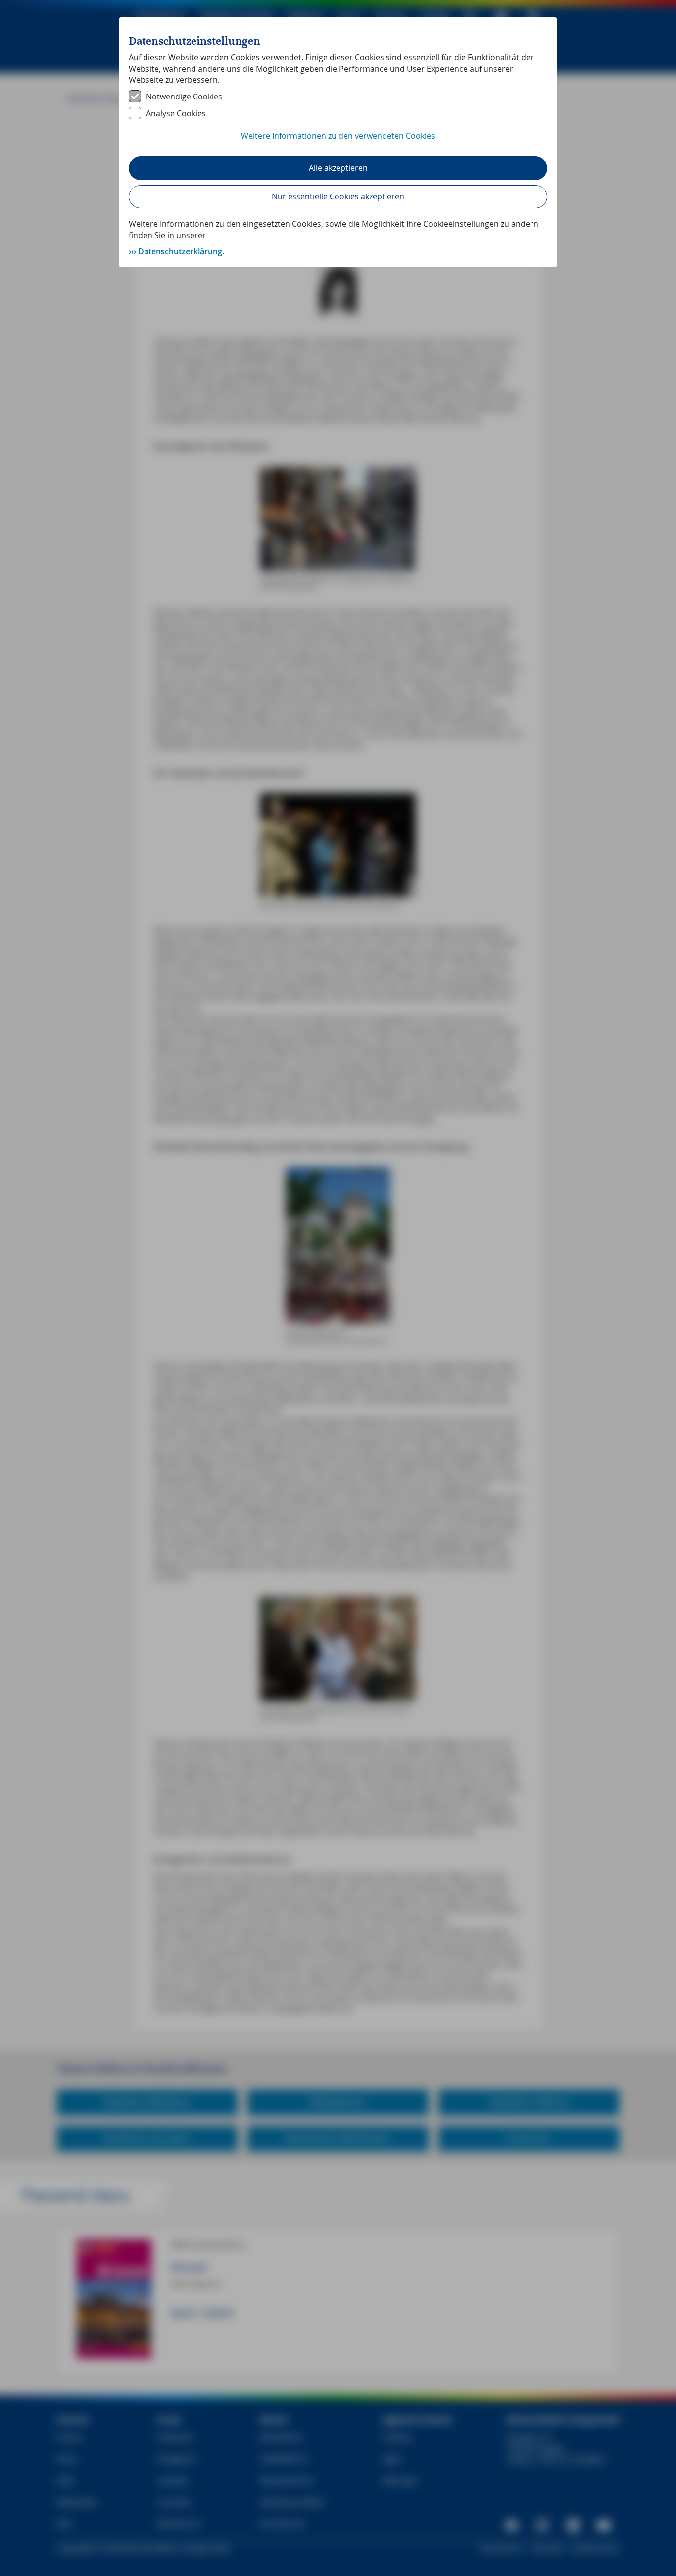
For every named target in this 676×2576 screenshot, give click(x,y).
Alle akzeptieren (338, 168)
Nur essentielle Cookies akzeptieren (338, 196)
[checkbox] (338, 97)
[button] (338, 141)
